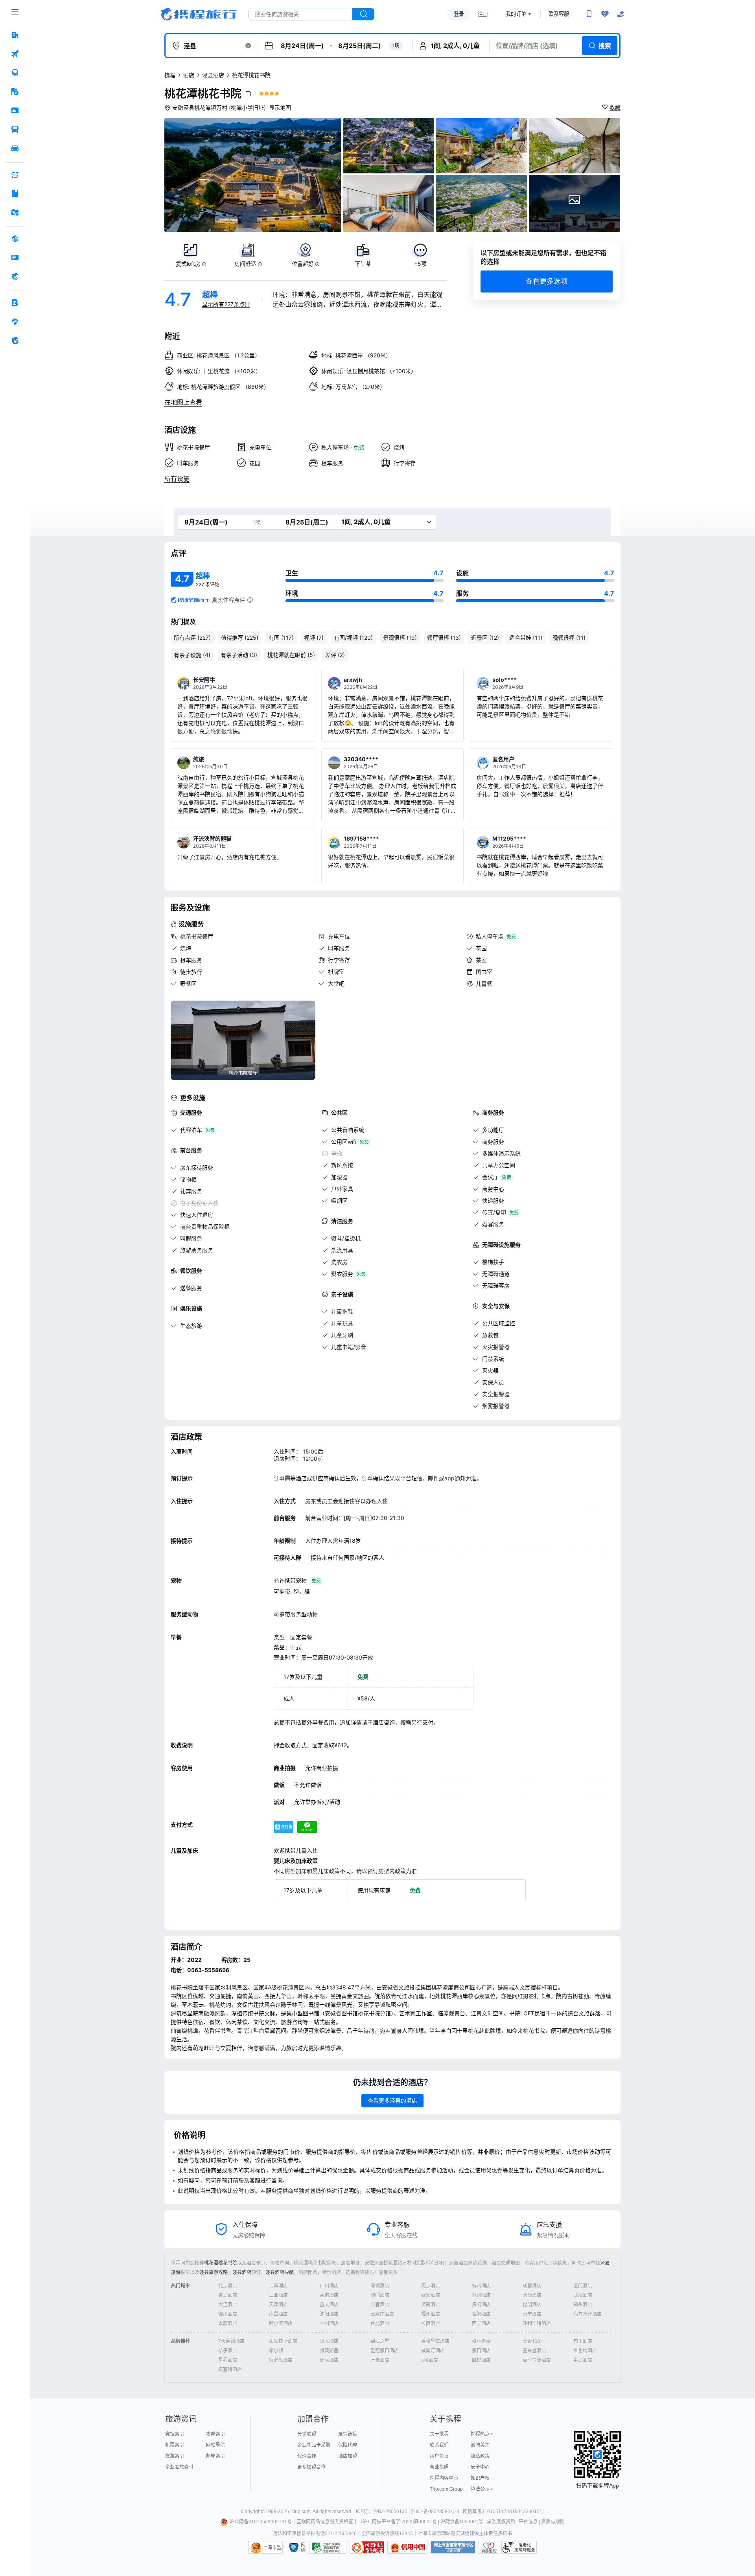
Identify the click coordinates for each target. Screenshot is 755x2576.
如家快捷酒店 (283, 2341)
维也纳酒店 (585, 2351)
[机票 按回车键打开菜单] (15, 54)
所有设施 (177, 478)
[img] (253, 175)
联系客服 (559, 14)
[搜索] (363, 14)
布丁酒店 (583, 2341)
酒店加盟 (348, 2456)
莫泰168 (531, 2341)
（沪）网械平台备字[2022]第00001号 (397, 2522)
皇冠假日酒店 (385, 2351)
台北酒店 (380, 2323)
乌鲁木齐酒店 (587, 2314)
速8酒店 (430, 2360)
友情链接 (348, 2434)
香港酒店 (329, 2295)
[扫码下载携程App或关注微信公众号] (589, 14)
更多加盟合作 (311, 2467)
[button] (248, 46)
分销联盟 (307, 2434)
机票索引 (175, 2445)
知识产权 (480, 2478)
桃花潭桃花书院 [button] (203, 94)
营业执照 (439, 2467)
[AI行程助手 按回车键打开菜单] (15, 175)
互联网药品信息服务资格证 (325, 2522)
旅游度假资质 (501, 2522)
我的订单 (516, 14)
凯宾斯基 (329, 2351)
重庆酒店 (329, 2305)
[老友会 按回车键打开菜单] (15, 322)
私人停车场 (490, 936)
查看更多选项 (547, 281)
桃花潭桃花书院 (221, 2263)
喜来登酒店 (534, 2351)
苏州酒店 (481, 2295)
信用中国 (407, 2547)
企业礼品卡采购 (314, 2445)
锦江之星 (380, 2341)
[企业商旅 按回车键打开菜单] (15, 303)
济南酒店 (431, 2305)
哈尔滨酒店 (281, 2323)
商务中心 (493, 1189)
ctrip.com (301, 2512)
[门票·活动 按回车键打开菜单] (15, 110)
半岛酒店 (583, 2360)
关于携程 (439, 2434)
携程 (170, 75)
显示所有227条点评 (226, 304)
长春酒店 (380, 2305)
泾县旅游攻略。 (216, 2272)
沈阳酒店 (329, 2314)
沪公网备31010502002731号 (261, 2522)
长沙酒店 (532, 2295)
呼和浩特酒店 (537, 2323)
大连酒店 (228, 2305)
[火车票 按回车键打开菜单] (15, 73)
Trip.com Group (446, 2489)
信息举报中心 (328, 2547)
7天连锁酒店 (231, 2341)
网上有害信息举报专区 (453, 2547)
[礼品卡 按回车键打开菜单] (15, 258)
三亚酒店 (278, 2295)
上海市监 (272, 2548)
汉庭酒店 (329, 2341)
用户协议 (439, 2456)
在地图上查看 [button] (183, 402)
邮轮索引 (215, 2456)
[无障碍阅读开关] (605, 14)
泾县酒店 (213, 75)
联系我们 (439, 2445)
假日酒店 (481, 2351)
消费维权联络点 (488, 2547)
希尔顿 (276, 2351)
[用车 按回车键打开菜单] (15, 148)
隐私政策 (480, 2456)
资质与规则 (553, 2522)
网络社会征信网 (303, 2547)
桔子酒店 (228, 2351)
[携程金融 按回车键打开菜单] (15, 276)
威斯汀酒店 (433, 2351)
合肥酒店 (481, 2314)
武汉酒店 (583, 2295)
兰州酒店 (329, 2323)
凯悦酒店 (481, 2360)
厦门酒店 (583, 2286)
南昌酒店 (278, 2314)
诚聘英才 (480, 2445)
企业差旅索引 (179, 2467)
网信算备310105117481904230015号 (504, 2512)
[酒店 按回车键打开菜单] (15, 35)
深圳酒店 (380, 2286)
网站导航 (215, 2445)
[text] (191, 255)
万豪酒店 (380, 2360)
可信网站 (367, 2547)
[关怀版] (621, 14)
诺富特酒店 (230, 2369)
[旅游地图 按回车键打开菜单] (15, 212)
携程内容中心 (444, 2478)
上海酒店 (278, 2286)
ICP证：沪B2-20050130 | (383, 2512)
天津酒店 (278, 2305)
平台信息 (528, 2522)
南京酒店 (431, 2286)
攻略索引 (215, 2434)
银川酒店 (228, 2314)
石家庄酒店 (382, 2314)
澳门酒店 (380, 2295)
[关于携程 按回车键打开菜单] (15, 340)
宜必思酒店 (281, 2360)
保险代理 (348, 2445)
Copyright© (253, 2512)
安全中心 (480, 2467)
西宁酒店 (481, 2323)
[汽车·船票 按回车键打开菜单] (15, 129)
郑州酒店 (583, 2305)
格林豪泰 (481, 2341)
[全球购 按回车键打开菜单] (15, 239)
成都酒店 (532, 2286)
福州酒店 (431, 2314)
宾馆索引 (175, 2434)
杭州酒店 (481, 2286)
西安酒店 (431, 2295)
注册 (483, 14)
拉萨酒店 (431, 2323)
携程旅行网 (199, 14)
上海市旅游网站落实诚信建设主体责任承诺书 (465, 2534)
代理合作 (307, 2456)
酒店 (189, 75)
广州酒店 (329, 2286)
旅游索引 (175, 2456)
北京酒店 (228, 2286)
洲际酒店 (329, 2360)
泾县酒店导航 (280, 2272)
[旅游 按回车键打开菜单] (15, 92)
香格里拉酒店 (435, 2341)
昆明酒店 (532, 2305)
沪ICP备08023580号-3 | (437, 2512)
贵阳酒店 (481, 2305)
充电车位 (339, 936)
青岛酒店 (228, 2295)
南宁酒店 (532, 2314)
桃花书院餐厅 (197, 936)
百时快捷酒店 (537, 2360)
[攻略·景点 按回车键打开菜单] (15, 193)
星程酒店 (228, 2360)
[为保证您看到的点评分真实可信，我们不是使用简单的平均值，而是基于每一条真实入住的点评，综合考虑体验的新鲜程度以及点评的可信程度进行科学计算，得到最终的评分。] (250, 600)
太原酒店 (228, 2323)
